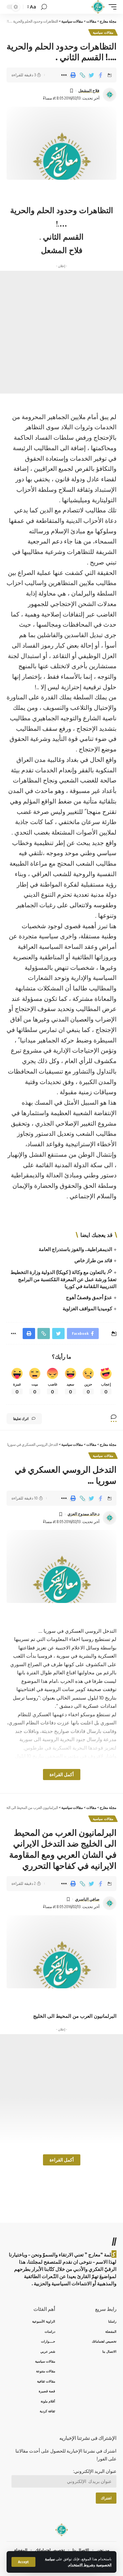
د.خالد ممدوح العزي (83, 1514)
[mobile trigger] (111, 7)
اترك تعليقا (21, 1418)
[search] (44, 7)
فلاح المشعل (89, 91)
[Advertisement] (61, 332)
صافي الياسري (87, 1899)
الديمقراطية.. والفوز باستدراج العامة (75, 1249)
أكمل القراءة (62, 1774)
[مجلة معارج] (98, 7)
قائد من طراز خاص (93, 1260)
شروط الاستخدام (81, 2565)
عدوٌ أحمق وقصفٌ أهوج (89, 1297)
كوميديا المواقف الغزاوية (87, 1308)
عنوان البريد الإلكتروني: (95, 2471)
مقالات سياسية (103, 32)
